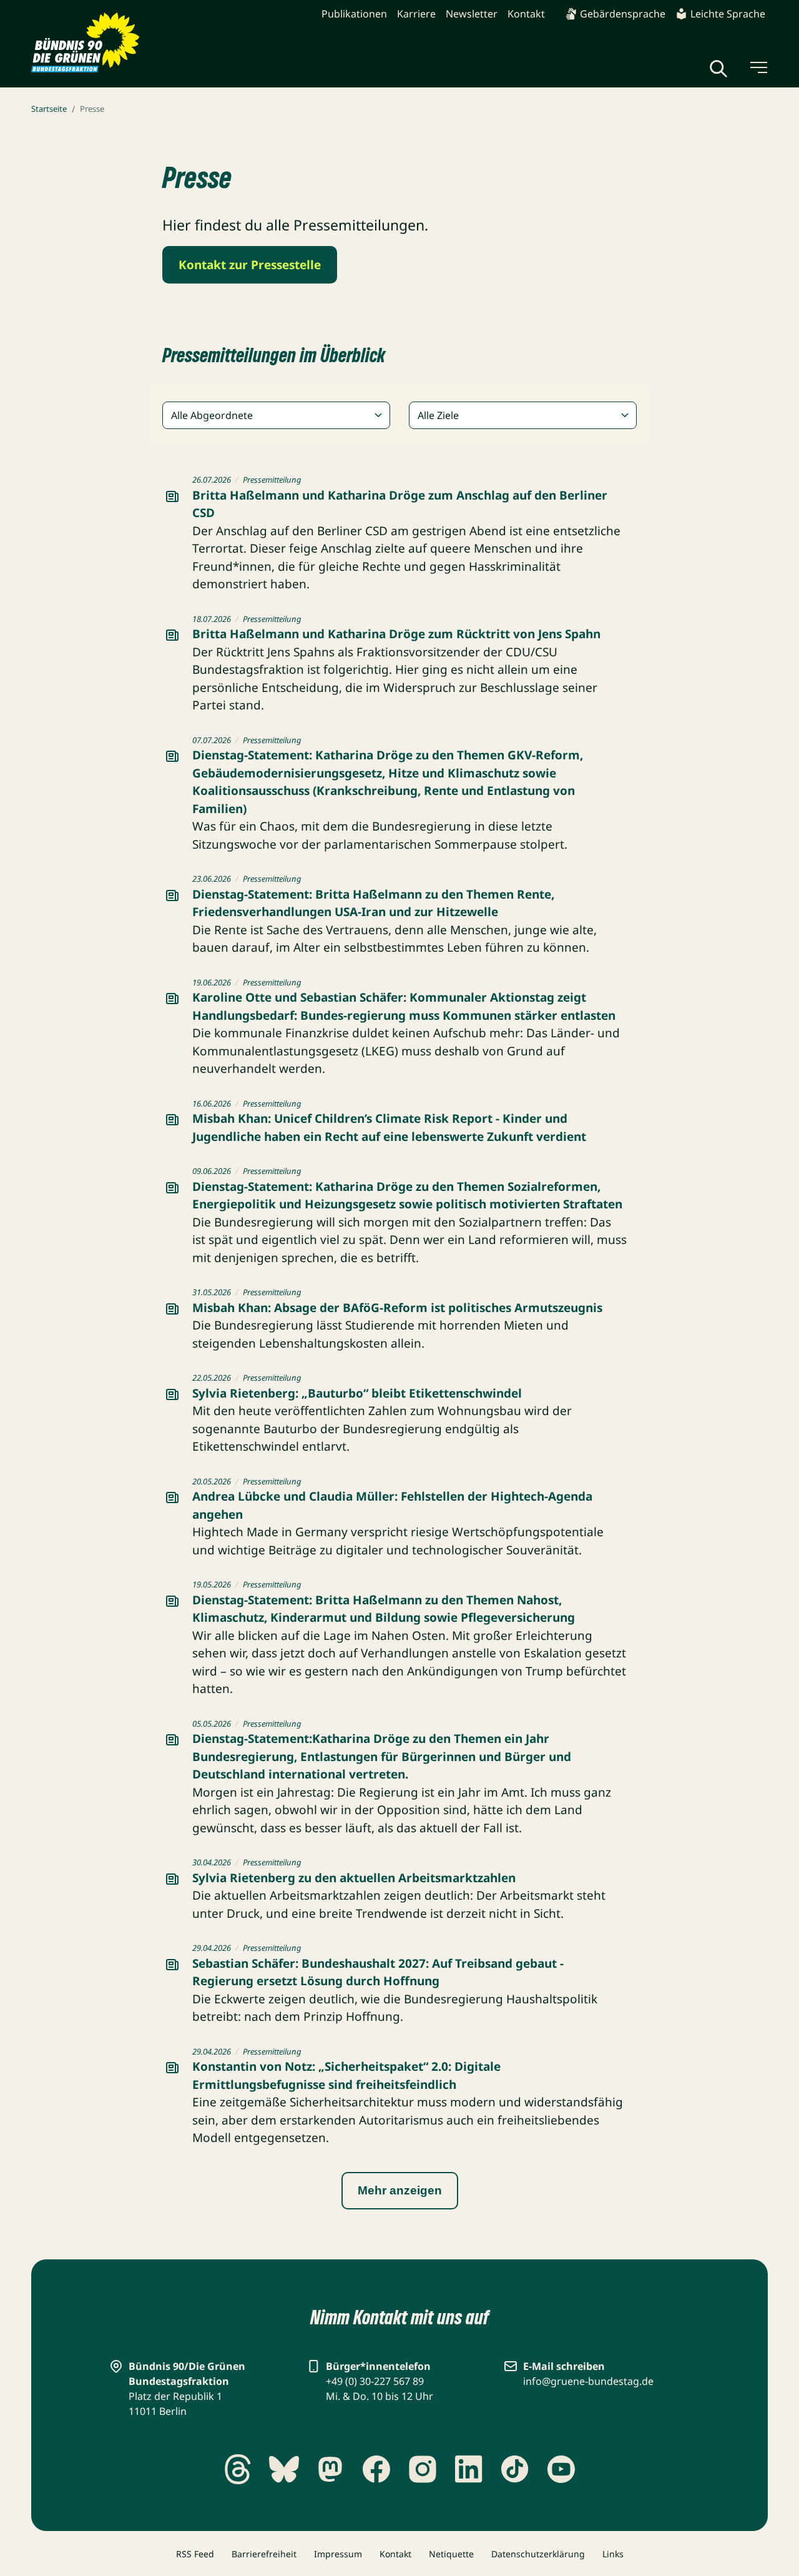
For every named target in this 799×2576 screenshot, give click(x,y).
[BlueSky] (284, 2469)
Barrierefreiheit (264, 2554)
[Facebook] (376, 2469)
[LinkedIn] (469, 2469)
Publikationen (354, 14)
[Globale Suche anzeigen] (718, 69)
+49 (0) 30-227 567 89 (375, 2381)
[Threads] (238, 2469)
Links (613, 2554)
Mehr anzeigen (400, 2190)
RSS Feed (195, 2554)
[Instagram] (423, 2469)
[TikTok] (515, 2469)
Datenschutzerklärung (538, 2554)
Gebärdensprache (623, 14)
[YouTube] (561, 2469)
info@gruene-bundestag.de (588, 2381)
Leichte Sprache (728, 14)
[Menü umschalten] (758, 67)
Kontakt (526, 14)
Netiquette (451, 2554)
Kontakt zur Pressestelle (250, 265)
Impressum (338, 2554)
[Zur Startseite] (86, 43)
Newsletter (472, 14)
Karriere (416, 14)
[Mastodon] (330, 2469)
